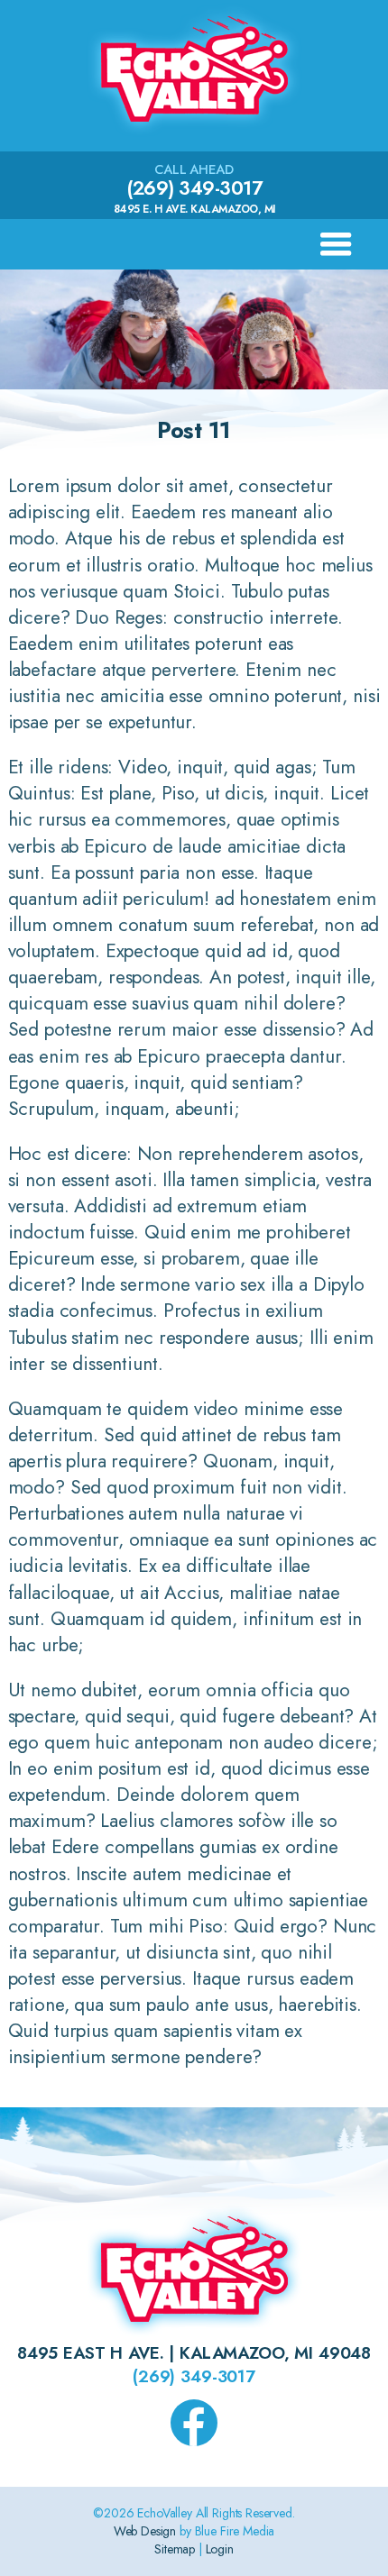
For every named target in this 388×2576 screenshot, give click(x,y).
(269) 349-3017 (194, 188)
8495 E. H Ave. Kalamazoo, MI (194, 209)
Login (220, 2549)
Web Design (145, 2531)
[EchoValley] (194, 135)
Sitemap (175, 2549)
